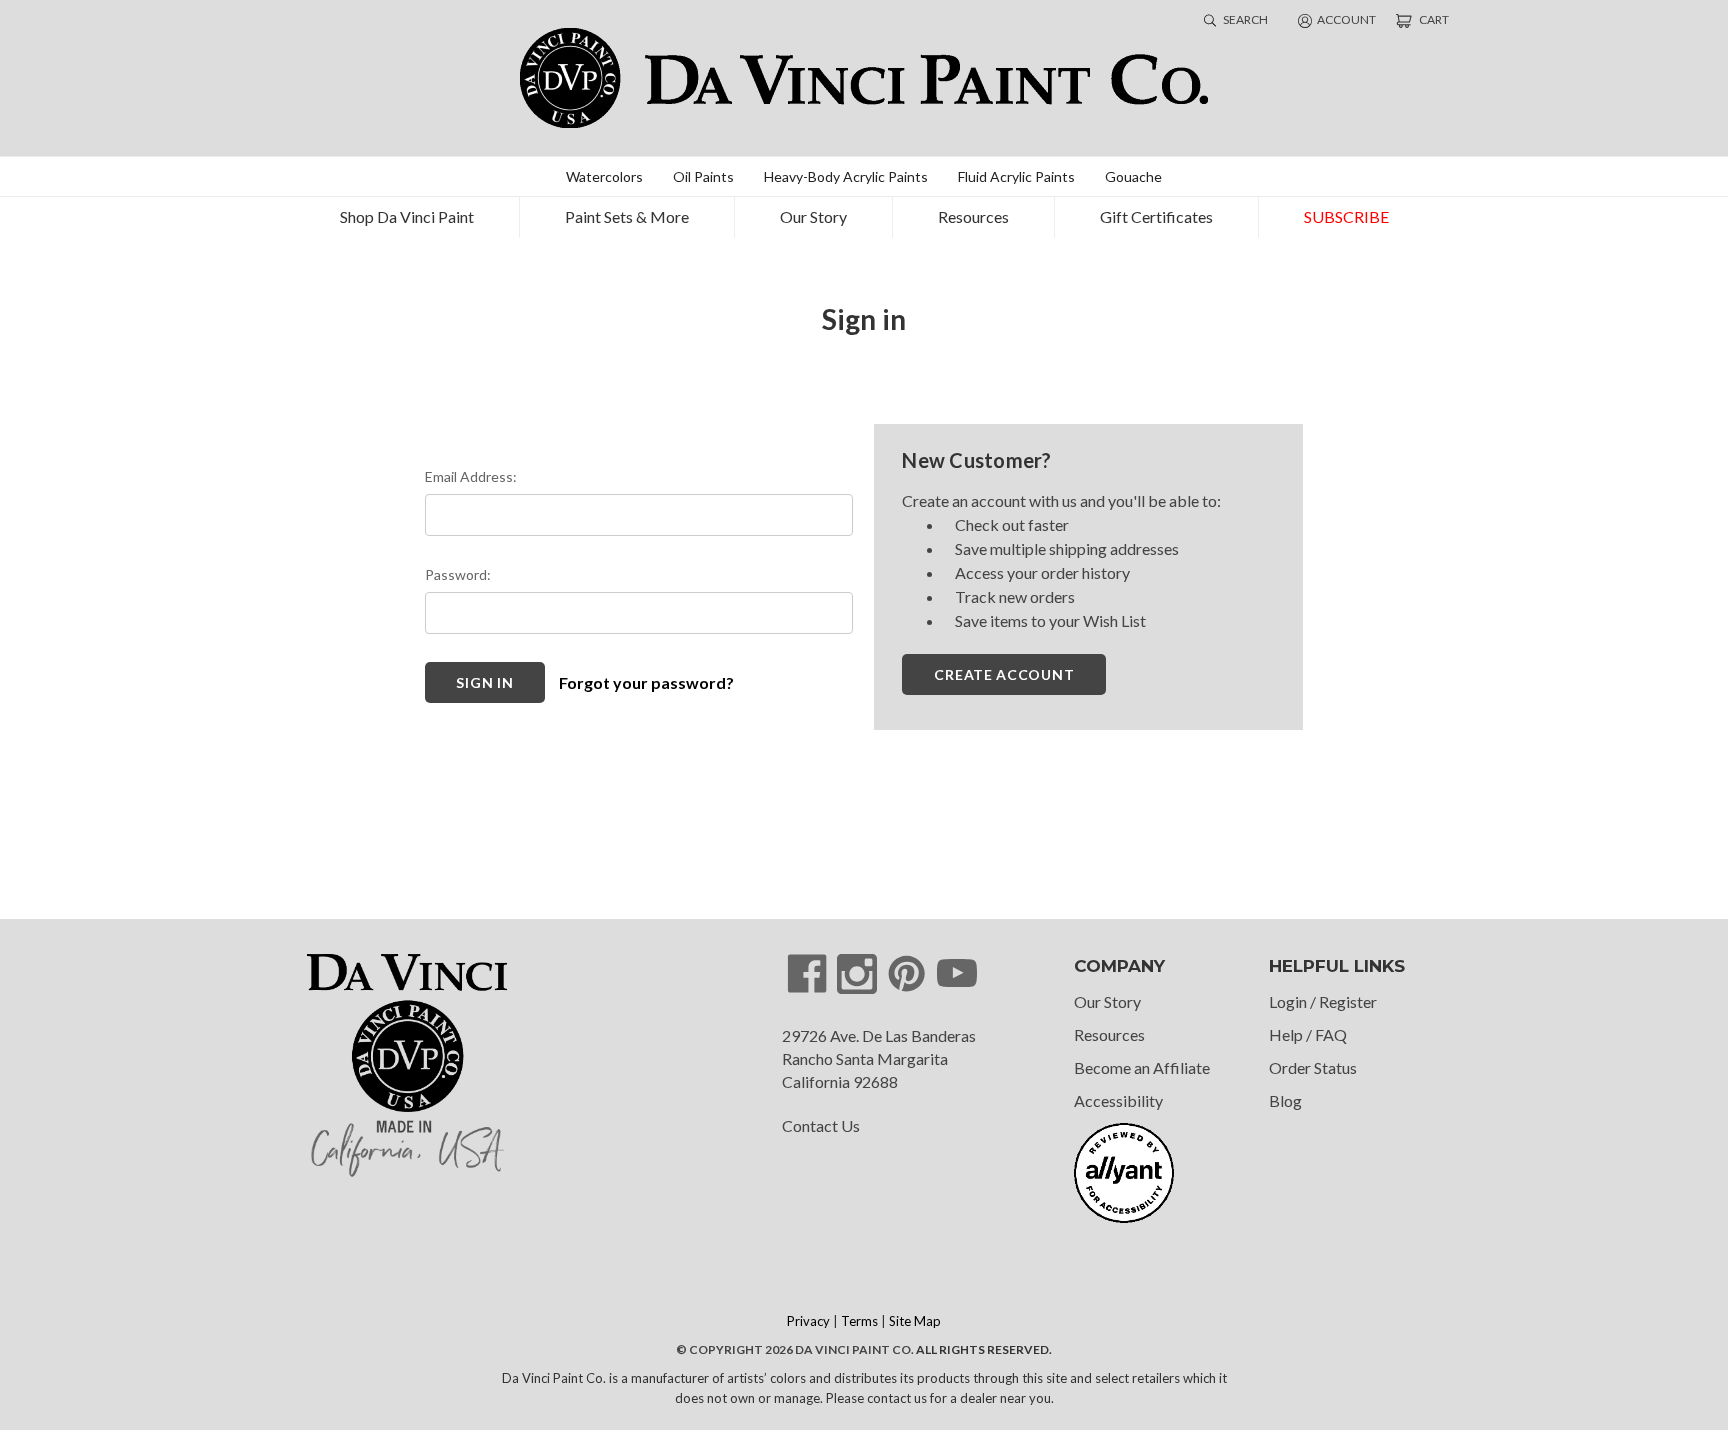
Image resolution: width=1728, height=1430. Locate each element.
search (1244, 19)
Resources (973, 216)
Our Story (813, 216)
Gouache (1133, 176)
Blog (1285, 1100)
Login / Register (1323, 1001)
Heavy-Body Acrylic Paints (846, 176)
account (1346, 19)
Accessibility (1118, 1100)
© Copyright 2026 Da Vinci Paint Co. (795, 1349)
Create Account (1004, 674)
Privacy (808, 1321)
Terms (859, 1321)
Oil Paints (703, 176)
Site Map (915, 1321)
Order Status (1313, 1067)
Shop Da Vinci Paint (407, 216)
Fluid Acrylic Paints (1016, 176)
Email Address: (471, 476)
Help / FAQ (1308, 1034)
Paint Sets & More (627, 216)
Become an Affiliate (1142, 1067)
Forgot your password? (646, 682)
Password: (458, 574)
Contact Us (821, 1125)
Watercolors (604, 176)
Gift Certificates (1156, 216)
